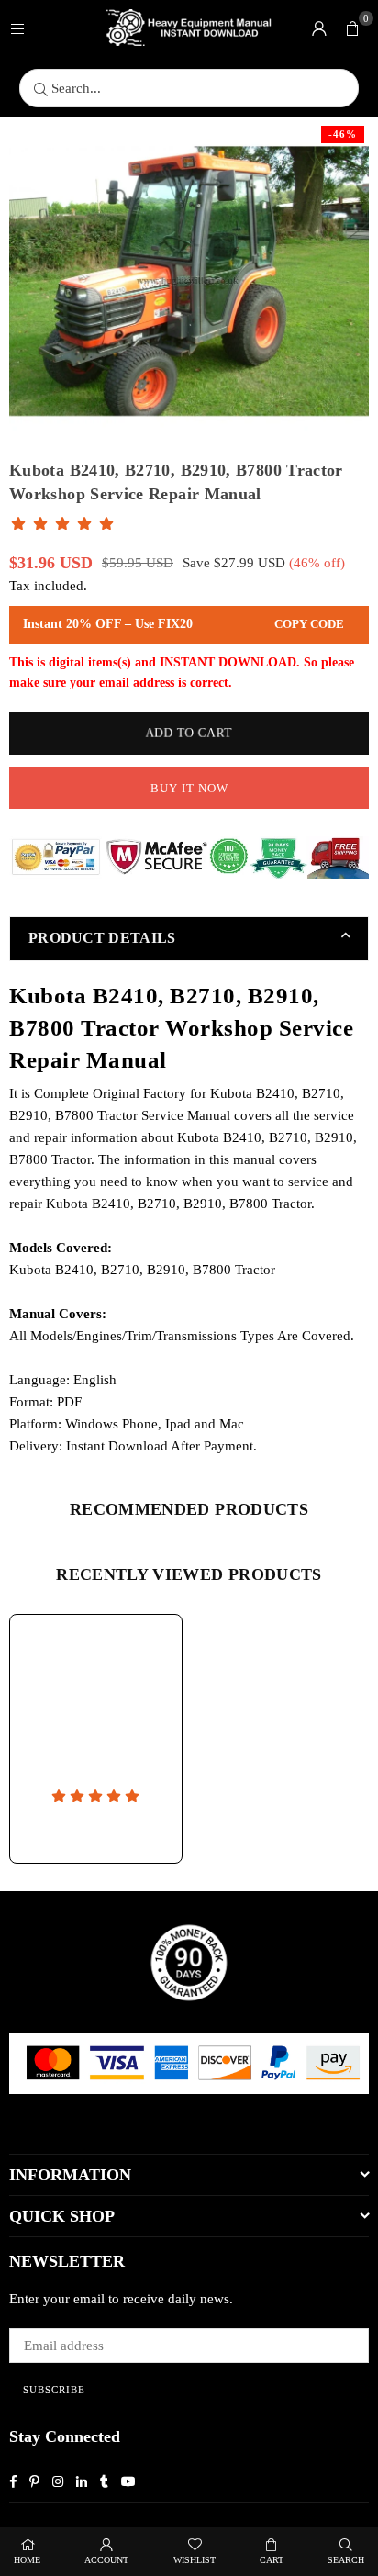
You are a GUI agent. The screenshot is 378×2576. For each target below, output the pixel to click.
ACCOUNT (106, 2560)
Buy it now (189, 788)
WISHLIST (195, 2560)
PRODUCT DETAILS (102, 938)
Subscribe (54, 2390)
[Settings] (319, 28)
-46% (343, 134)
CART (272, 2560)
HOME (27, 2560)
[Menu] (17, 28)
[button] (352, 28)
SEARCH (346, 2560)
